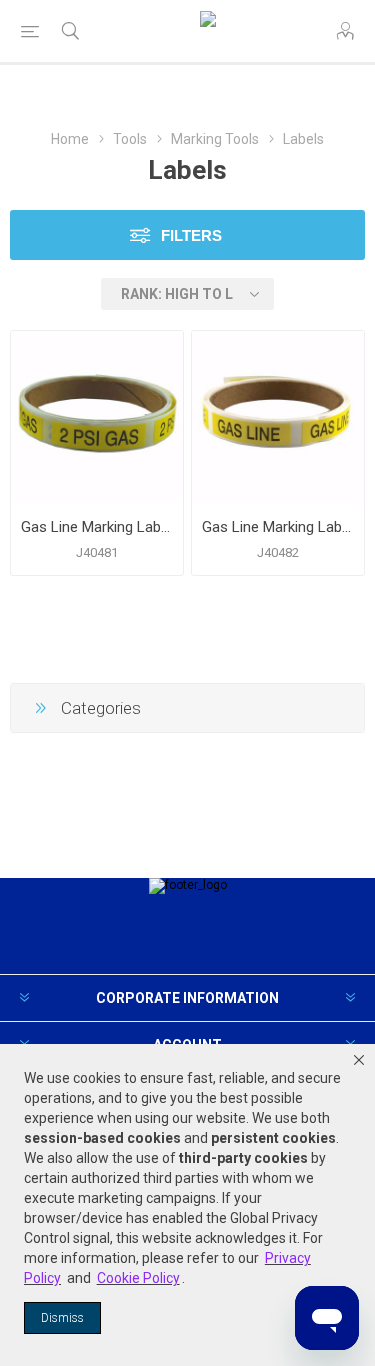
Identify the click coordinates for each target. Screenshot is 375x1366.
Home (70, 139)
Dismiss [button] (62, 1318)
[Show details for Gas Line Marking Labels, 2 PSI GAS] (97, 417)
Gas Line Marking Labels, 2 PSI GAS (97, 527)
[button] (359, 1060)
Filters (191, 235)
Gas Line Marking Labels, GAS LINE (278, 527)
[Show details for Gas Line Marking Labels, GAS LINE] (278, 417)
